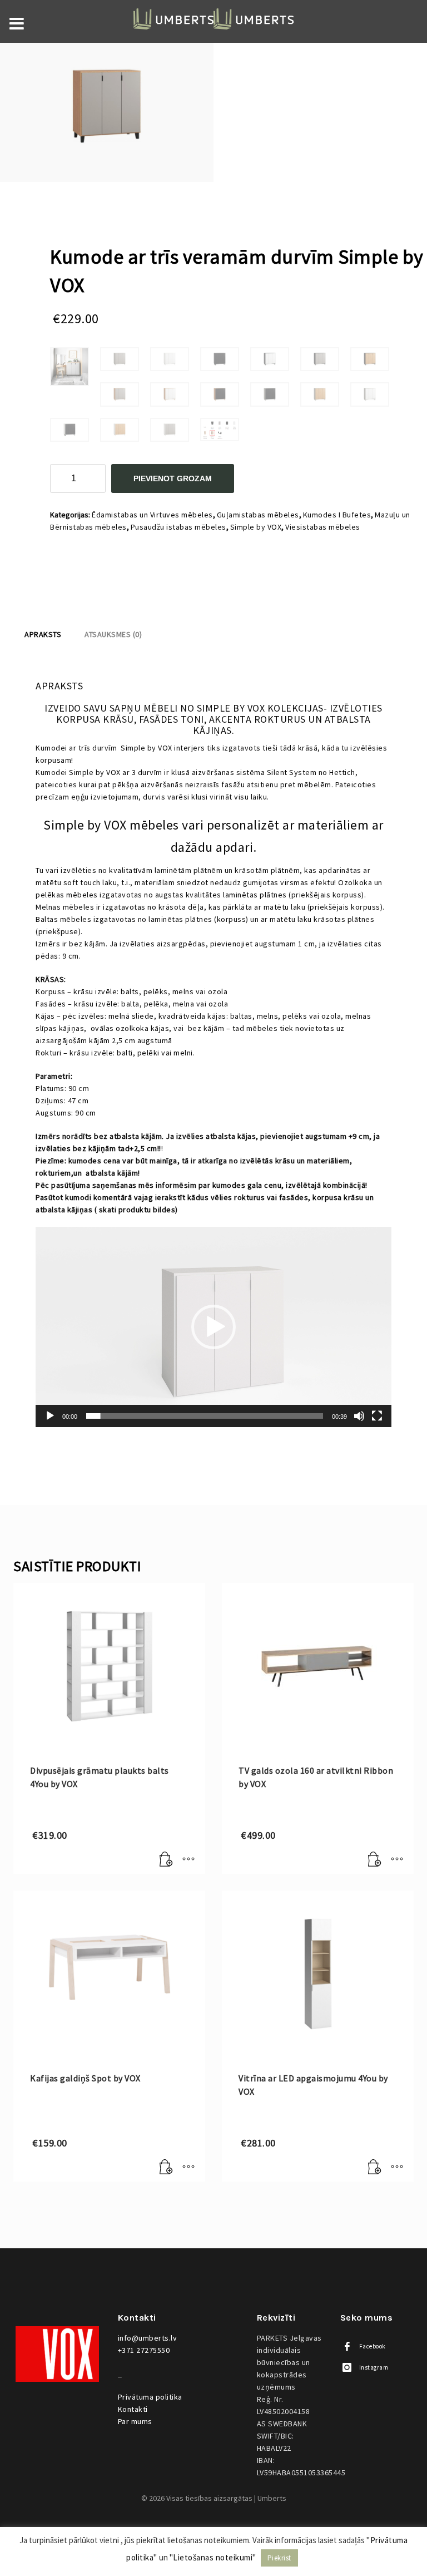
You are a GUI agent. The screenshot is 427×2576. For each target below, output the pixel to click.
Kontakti (133, 2409)
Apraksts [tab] (43, 634)
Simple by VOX (256, 527)
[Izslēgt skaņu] (359, 1416)
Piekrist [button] (279, 2558)
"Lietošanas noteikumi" (213, 2557)
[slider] (205, 1416)
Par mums (135, 2421)
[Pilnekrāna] (377, 1416)
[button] (213, 1327)
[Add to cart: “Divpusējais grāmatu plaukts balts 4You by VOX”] (166, 1860)
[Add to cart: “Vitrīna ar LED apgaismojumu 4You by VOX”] (375, 2168)
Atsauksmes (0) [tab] (113, 634)
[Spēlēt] (50, 1416)
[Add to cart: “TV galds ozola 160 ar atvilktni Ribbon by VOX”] (375, 1860)
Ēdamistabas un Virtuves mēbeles (152, 515)
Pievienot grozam (173, 478)
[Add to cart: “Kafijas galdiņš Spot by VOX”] (166, 2168)
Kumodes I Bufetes (337, 515)
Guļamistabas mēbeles (258, 515)
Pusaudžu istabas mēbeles (178, 527)
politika (150, 2397)
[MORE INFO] (188, 1860)
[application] (213, 1327)
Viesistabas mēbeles (323, 527)
